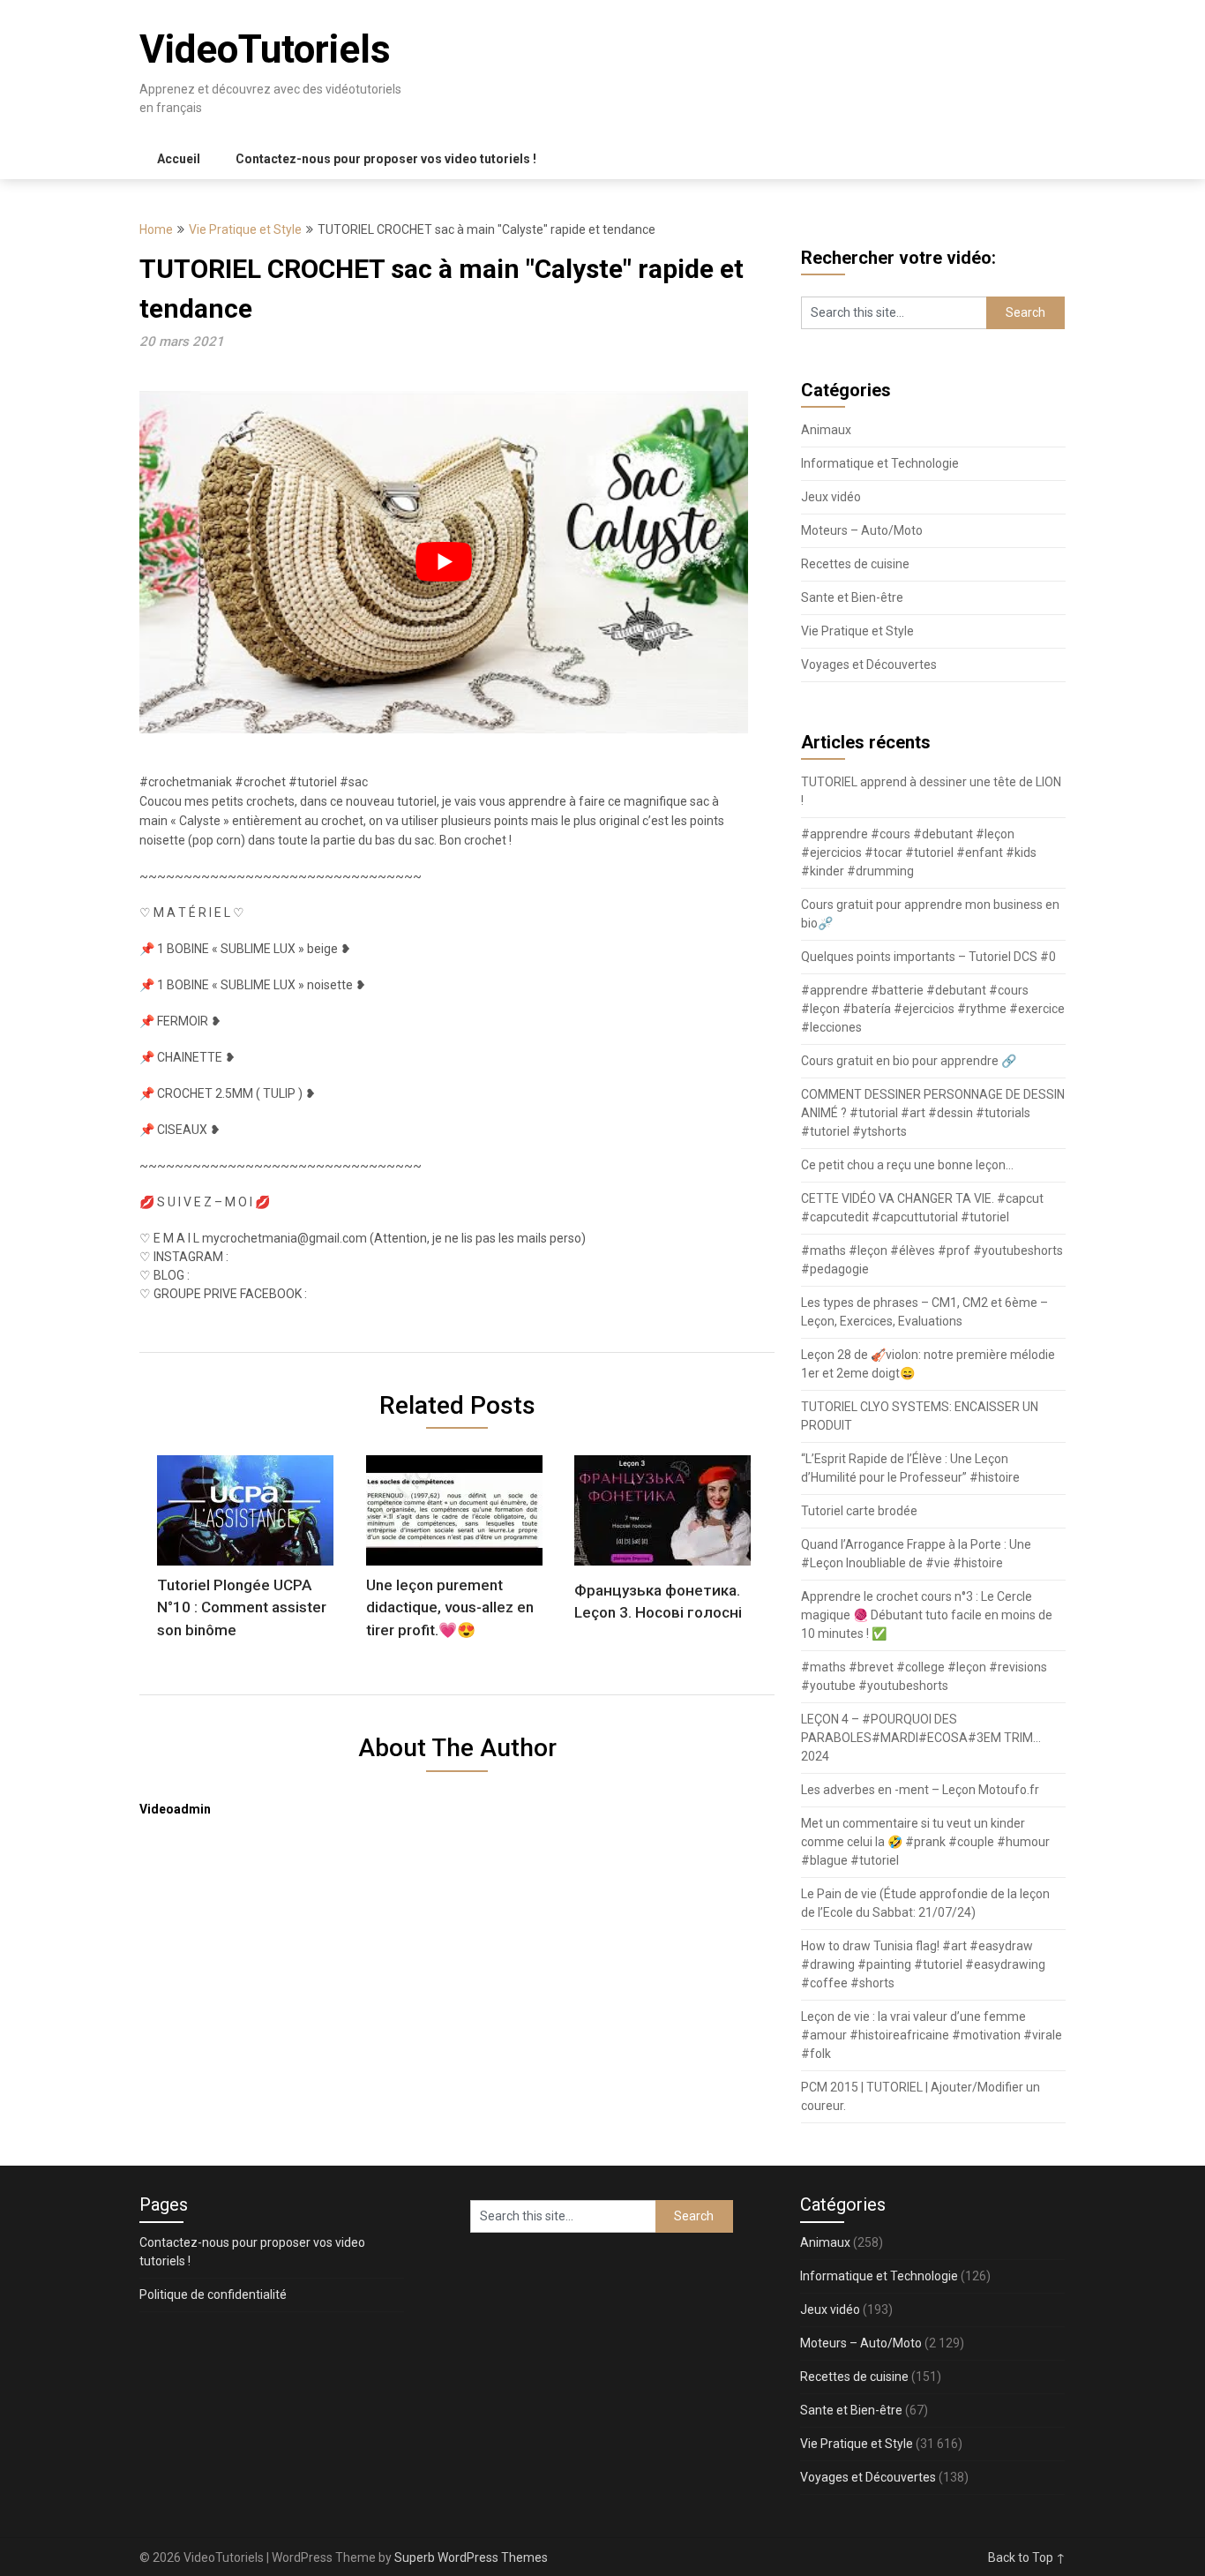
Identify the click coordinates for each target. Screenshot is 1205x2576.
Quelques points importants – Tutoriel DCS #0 (928, 957)
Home (156, 229)
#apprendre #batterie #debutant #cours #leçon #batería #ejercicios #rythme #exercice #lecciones (933, 1009)
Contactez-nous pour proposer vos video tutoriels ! (386, 159)
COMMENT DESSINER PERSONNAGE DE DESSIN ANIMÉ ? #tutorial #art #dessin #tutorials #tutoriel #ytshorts (933, 1113)
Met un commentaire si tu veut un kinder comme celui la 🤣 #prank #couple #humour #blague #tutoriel (925, 1842)
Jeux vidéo (831, 497)
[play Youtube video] (444, 562)
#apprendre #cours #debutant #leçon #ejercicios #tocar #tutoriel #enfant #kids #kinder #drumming (919, 852)
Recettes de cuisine (855, 564)
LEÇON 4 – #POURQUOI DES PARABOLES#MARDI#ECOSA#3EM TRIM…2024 (921, 1738)
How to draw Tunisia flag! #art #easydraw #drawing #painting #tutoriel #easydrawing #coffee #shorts (923, 1964)
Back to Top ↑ (1027, 2557)
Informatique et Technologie (880, 463)
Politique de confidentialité (213, 2294)
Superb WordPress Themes (471, 2557)
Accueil (179, 159)
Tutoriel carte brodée (859, 1511)
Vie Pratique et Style (245, 229)
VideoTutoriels (265, 49)
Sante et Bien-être (852, 597)
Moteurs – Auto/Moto (862, 530)
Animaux (826, 430)
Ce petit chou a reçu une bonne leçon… (907, 1165)
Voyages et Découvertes (869, 665)
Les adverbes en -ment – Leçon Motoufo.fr (920, 1790)
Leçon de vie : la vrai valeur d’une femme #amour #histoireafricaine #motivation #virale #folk (932, 2035)
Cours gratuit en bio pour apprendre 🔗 (909, 1061)
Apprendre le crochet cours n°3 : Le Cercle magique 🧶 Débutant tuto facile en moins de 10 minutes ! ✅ (927, 1615)
